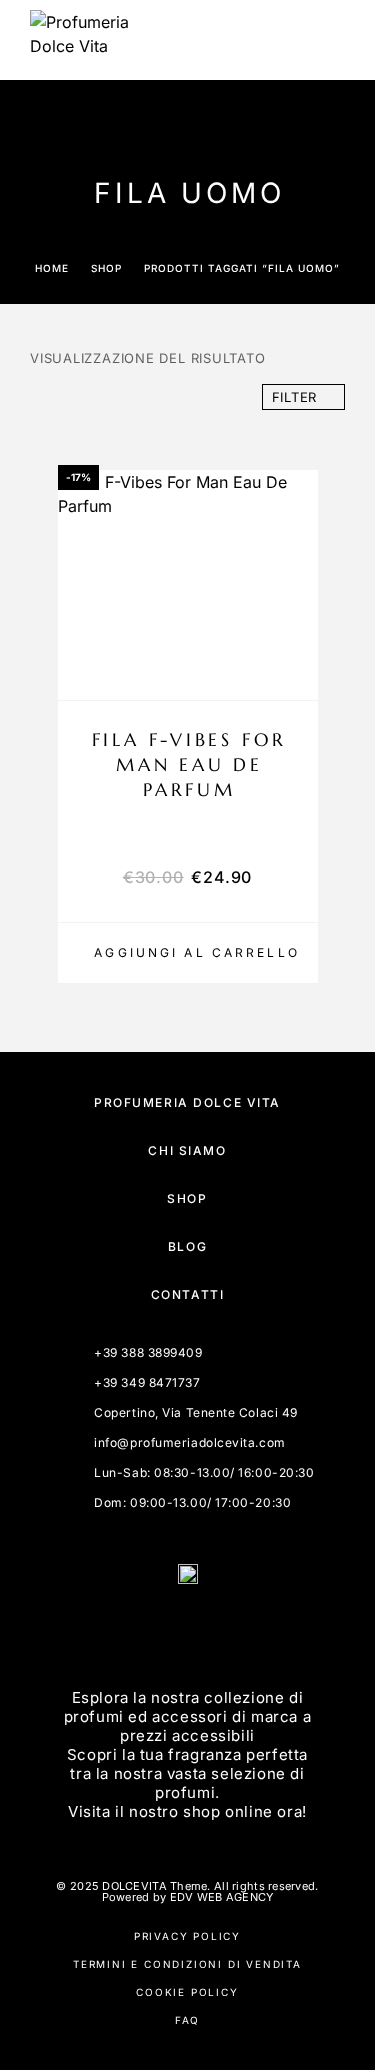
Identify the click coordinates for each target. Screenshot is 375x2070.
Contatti (187, 1294)
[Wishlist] (293, 672)
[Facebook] (164, 1628)
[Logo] (80, 40)
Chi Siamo (187, 1150)
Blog (187, 1246)
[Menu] (326, 40)
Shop (106, 268)
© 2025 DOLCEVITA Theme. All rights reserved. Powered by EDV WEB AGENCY (187, 1891)
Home (52, 268)
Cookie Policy (187, 1992)
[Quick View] (293, 637)
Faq (187, 2020)
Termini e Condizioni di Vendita (187, 1964)
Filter (295, 397)
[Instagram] (212, 1628)
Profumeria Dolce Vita (187, 1102)
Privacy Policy (187, 1936)
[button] (188, 953)
